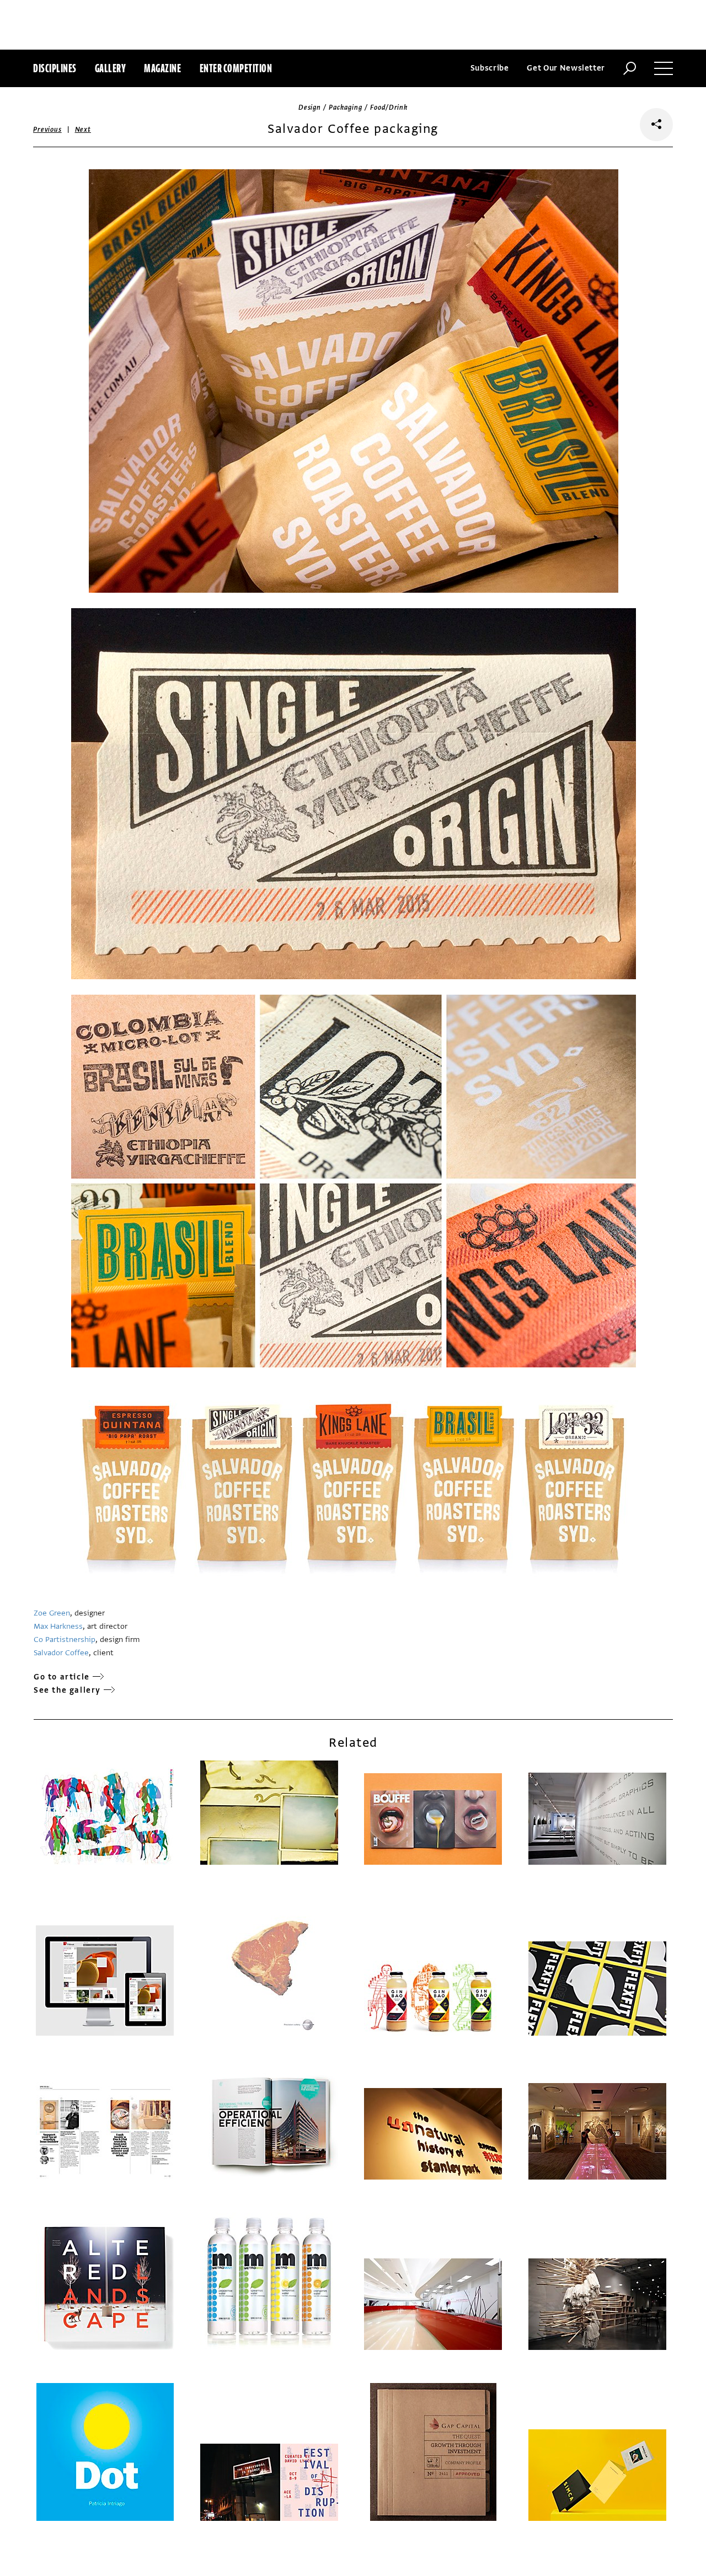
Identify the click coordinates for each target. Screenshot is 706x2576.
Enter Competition (236, 68)
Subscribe (490, 68)
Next (83, 130)
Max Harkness (58, 1626)
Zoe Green (52, 1613)
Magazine (162, 68)
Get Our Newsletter (566, 68)
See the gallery (67, 1690)
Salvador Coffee (61, 1653)
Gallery (111, 68)
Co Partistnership (65, 1639)
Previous (47, 130)
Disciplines (55, 68)
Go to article (62, 1677)
